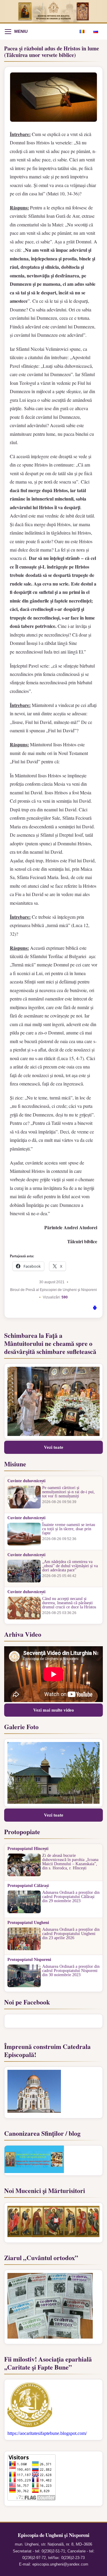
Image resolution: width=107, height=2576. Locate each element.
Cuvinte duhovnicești (26, 1481)
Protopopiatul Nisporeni (29, 1960)
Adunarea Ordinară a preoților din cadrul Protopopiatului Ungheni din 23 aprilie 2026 (71, 1934)
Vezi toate (54, 1447)
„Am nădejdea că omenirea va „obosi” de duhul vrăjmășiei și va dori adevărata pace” (70, 1566)
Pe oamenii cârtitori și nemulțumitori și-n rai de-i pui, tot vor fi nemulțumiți (69, 1492)
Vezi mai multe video (54, 1710)
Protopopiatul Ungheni (28, 1923)
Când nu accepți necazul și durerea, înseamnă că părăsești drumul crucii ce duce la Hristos (69, 1603)
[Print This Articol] (95, 1309)
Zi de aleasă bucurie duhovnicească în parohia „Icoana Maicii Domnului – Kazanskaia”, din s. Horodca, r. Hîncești (70, 1862)
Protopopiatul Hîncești (28, 1849)
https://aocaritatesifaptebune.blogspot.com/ (47, 2433)
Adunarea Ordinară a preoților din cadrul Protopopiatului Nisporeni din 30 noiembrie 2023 (71, 1971)
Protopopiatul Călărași (28, 1886)
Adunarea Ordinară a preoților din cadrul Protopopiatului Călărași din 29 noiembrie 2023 (71, 1897)
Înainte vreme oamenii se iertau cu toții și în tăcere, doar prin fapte (69, 1529)
